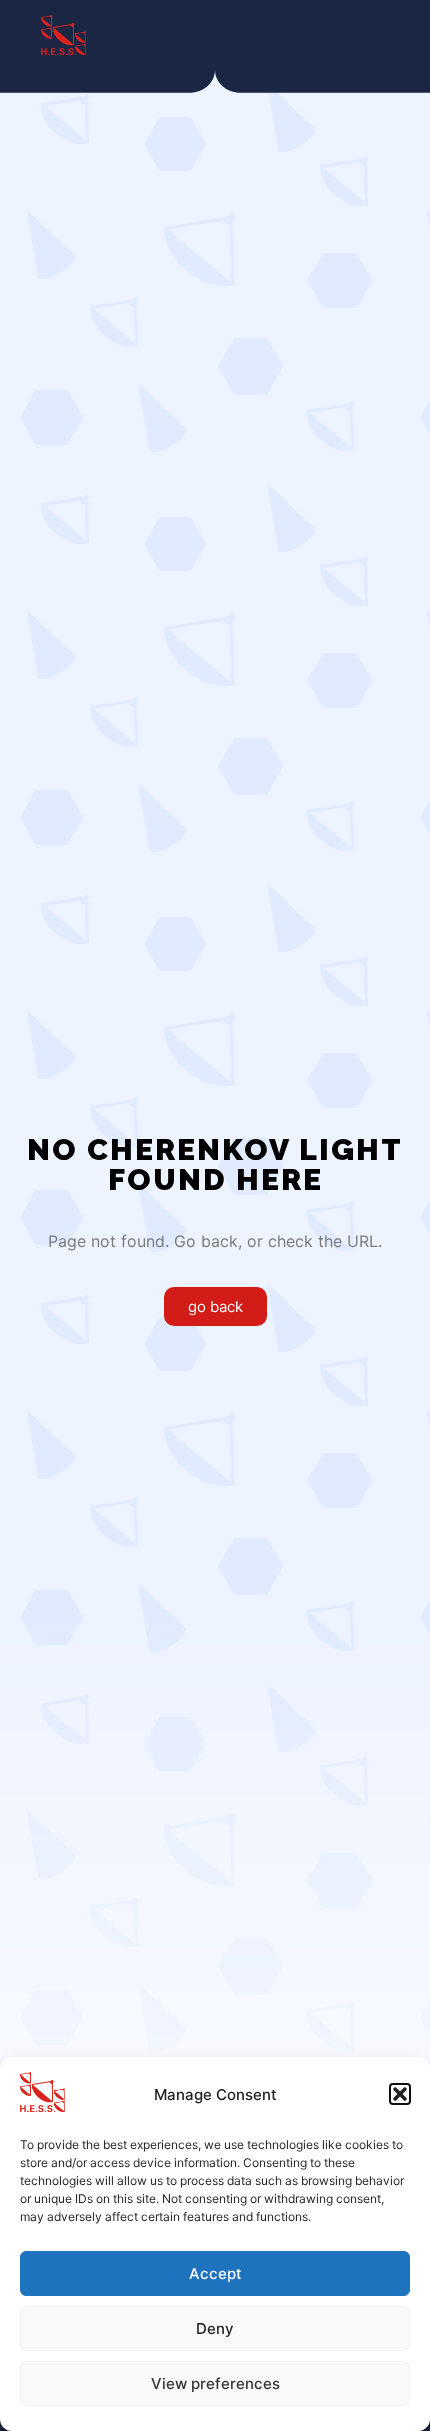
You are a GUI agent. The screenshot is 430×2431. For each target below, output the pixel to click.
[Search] (300, 35)
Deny (215, 2328)
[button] (400, 2094)
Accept (215, 2273)
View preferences (215, 2383)
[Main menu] (372, 35)
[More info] (336, 35)
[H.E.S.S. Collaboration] (63, 35)
